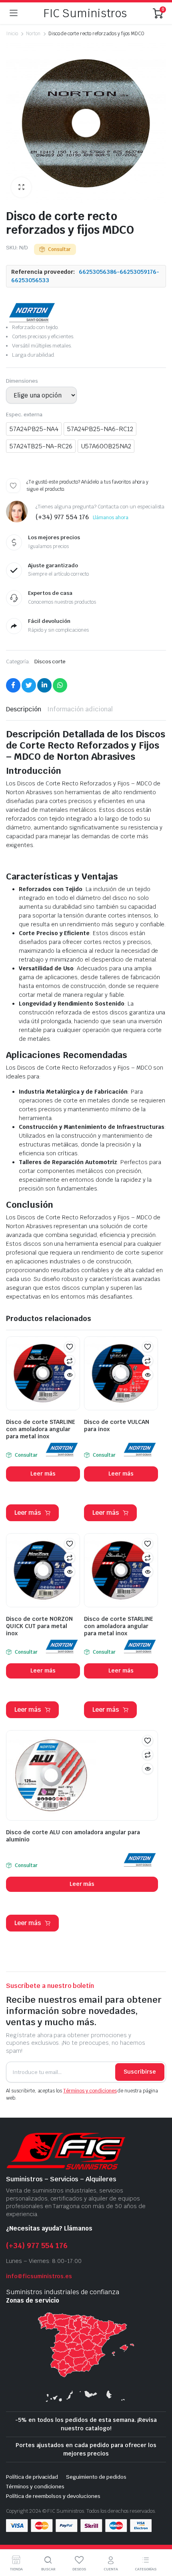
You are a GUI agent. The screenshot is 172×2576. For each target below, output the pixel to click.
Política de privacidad (32, 2477)
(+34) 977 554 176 (37, 2246)
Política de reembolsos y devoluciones (53, 2496)
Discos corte (50, 662)
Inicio (12, 34)
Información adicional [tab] (80, 709)
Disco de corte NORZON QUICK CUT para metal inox (39, 1626)
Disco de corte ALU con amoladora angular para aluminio (73, 1836)
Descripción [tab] (24, 709)
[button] (21, 187)
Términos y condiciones (90, 2091)
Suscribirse (140, 2072)
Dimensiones (22, 381)
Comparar (70, 1361)
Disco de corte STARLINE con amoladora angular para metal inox (41, 1429)
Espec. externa (24, 415)
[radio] (34, 429)
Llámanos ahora (111, 518)
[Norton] (32, 313)
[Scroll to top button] (159, 2540)
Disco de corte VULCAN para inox (117, 1426)
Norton (33, 34)
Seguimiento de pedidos (96, 2477)
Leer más (43, 1474)
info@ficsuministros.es (39, 2276)
